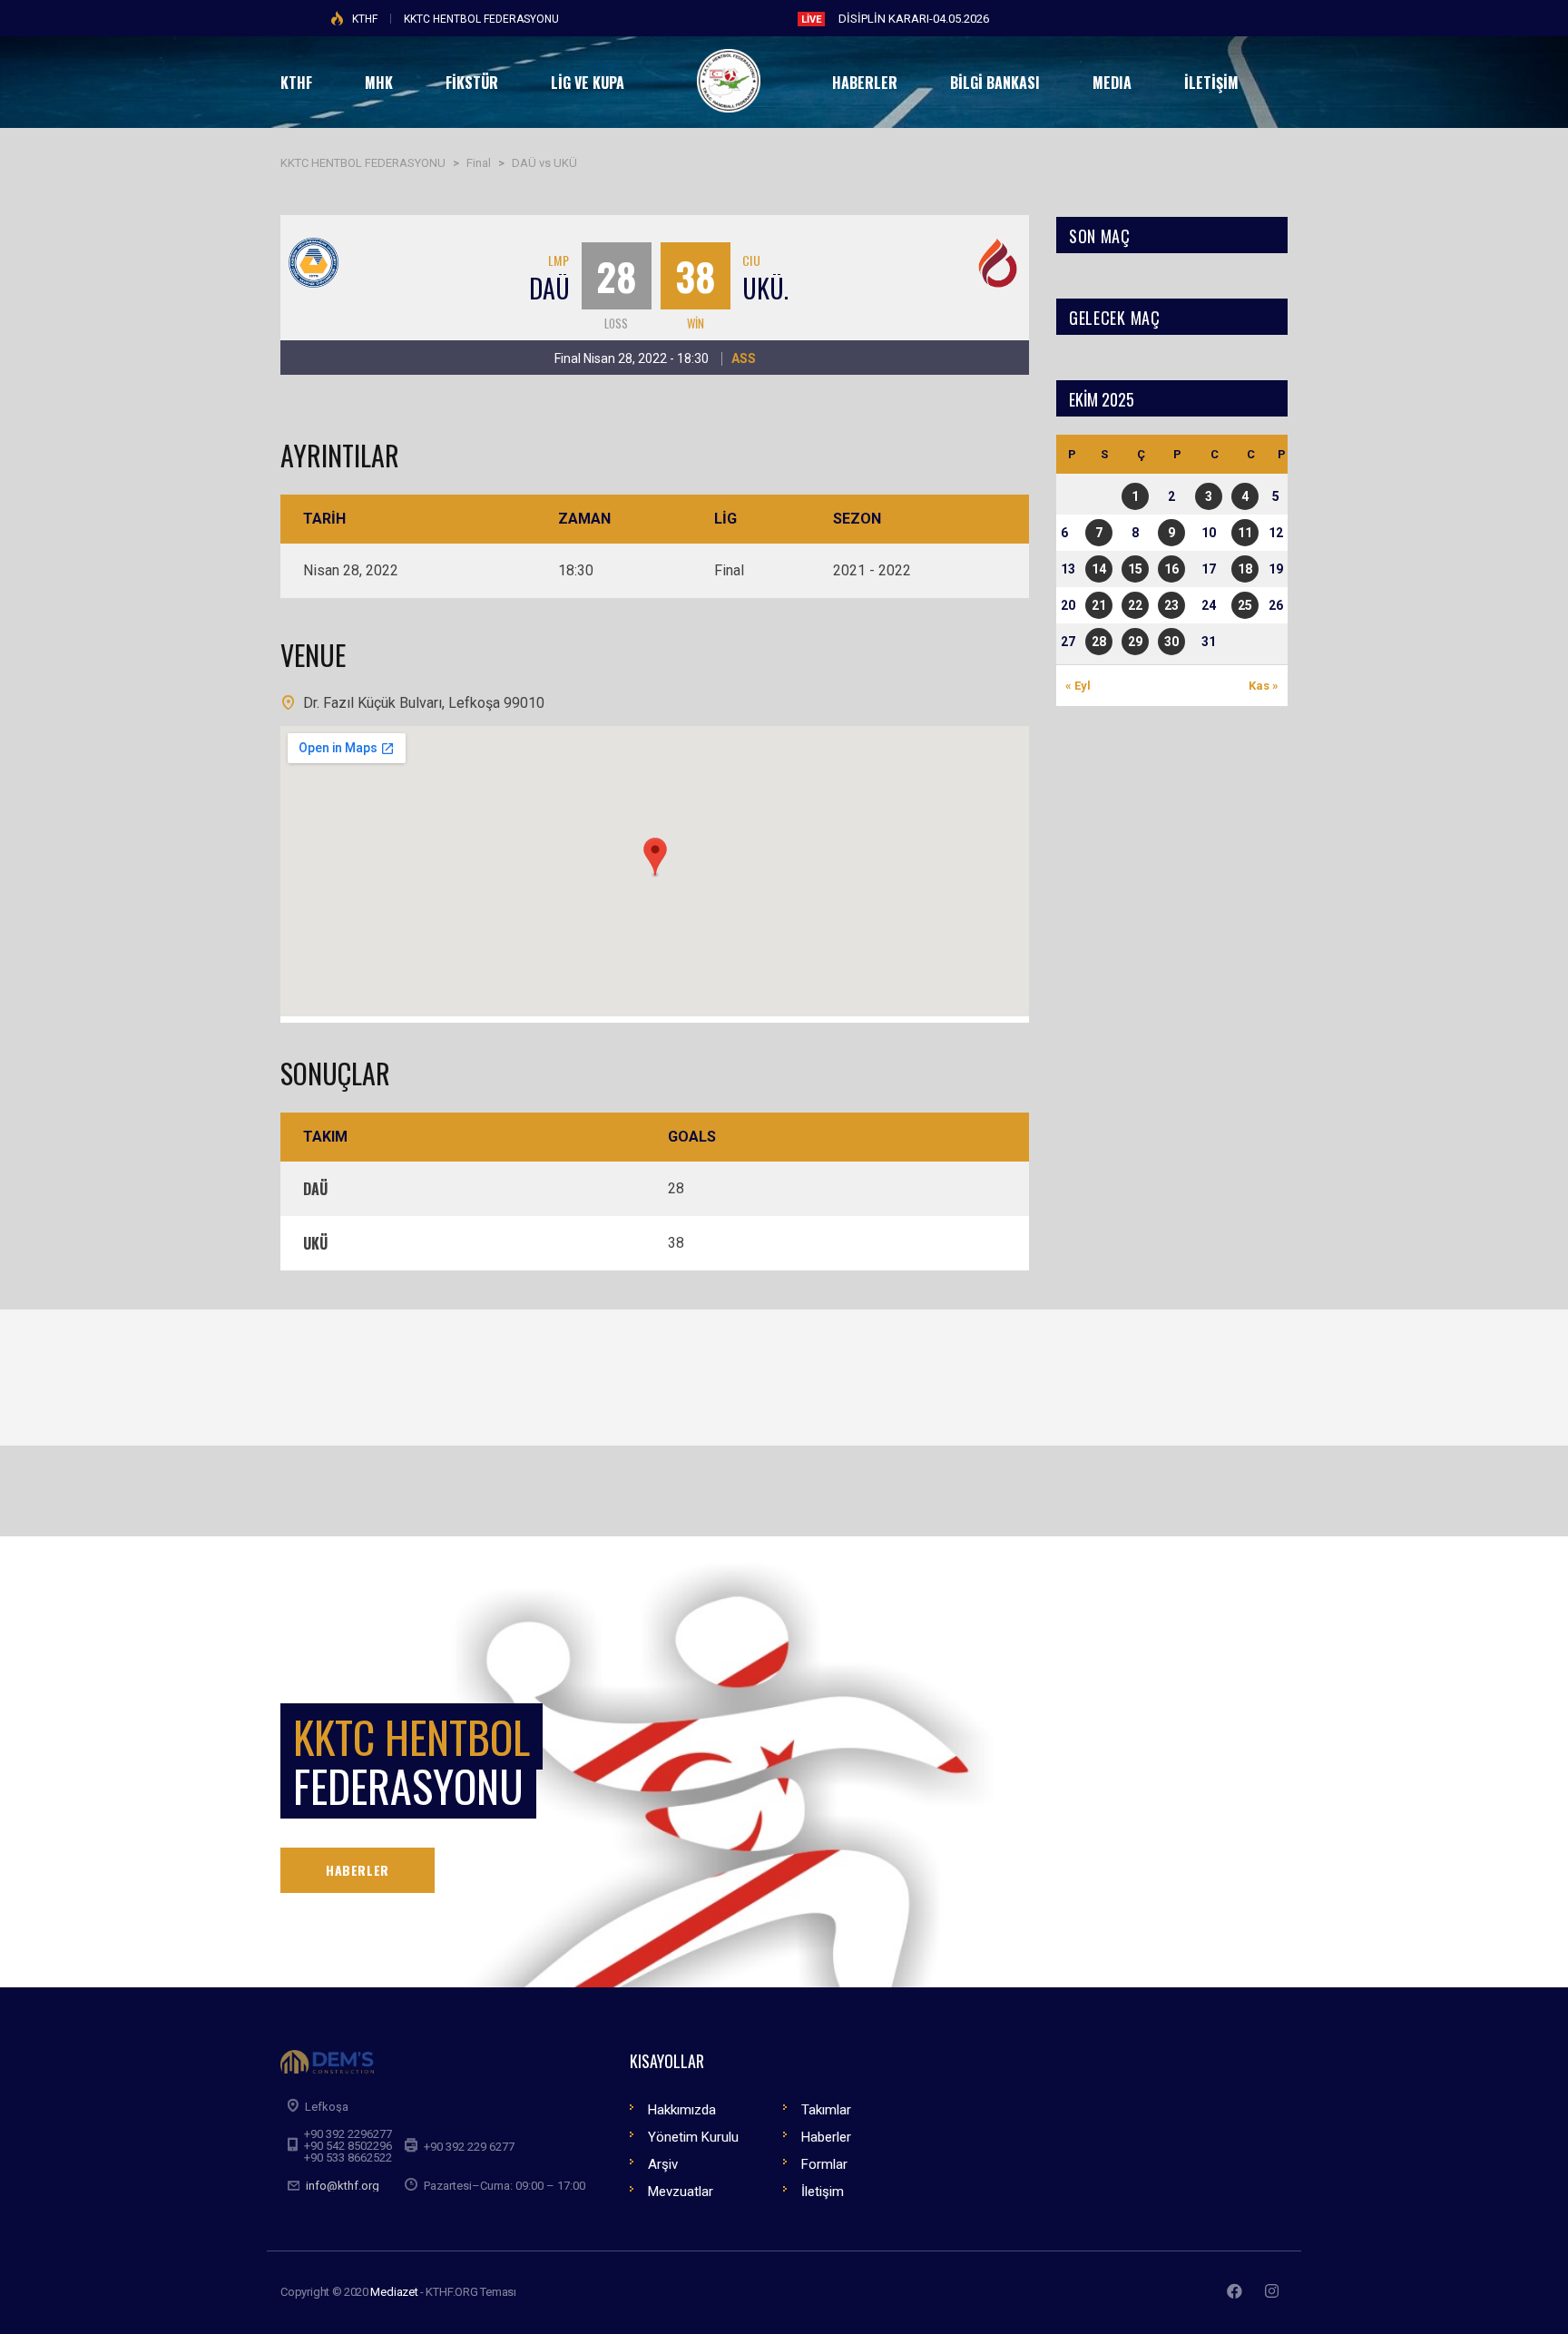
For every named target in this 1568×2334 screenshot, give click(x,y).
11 (1245, 533)
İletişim (823, 2192)
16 (1171, 569)
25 (1245, 605)
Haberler (826, 2137)
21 (1099, 605)
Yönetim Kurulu (693, 2137)
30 (1171, 642)
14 (1099, 569)
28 (1099, 642)
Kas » (1264, 686)
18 (1245, 569)
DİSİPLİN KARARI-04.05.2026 (914, 19)
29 (1135, 642)
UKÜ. (765, 288)
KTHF (365, 19)
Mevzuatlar (681, 2192)
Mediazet (394, 2292)
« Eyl (1078, 686)
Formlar (824, 2164)
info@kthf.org (343, 2186)
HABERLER (358, 1870)
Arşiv (663, 2164)
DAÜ (549, 288)
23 (1171, 605)
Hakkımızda (682, 2110)
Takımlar (826, 2110)
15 (1135, 569)
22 (1135, 605)
